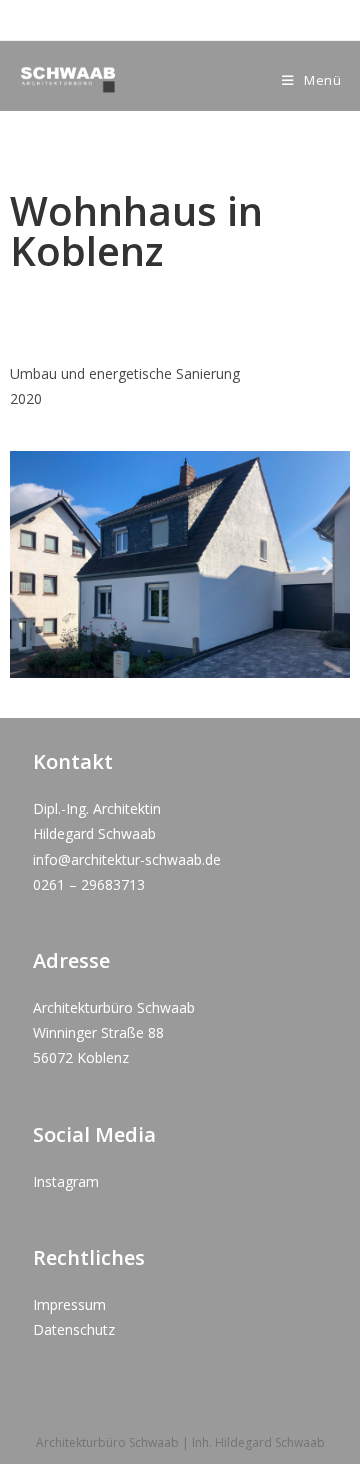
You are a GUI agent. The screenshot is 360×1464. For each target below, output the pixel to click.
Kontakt (73, 761)
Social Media (94, 1134)
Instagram (66, 1181)
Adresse (71, 960)
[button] (32, 564)
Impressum (69, 1304)
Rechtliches (89, 1257)
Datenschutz (74, 1329)
